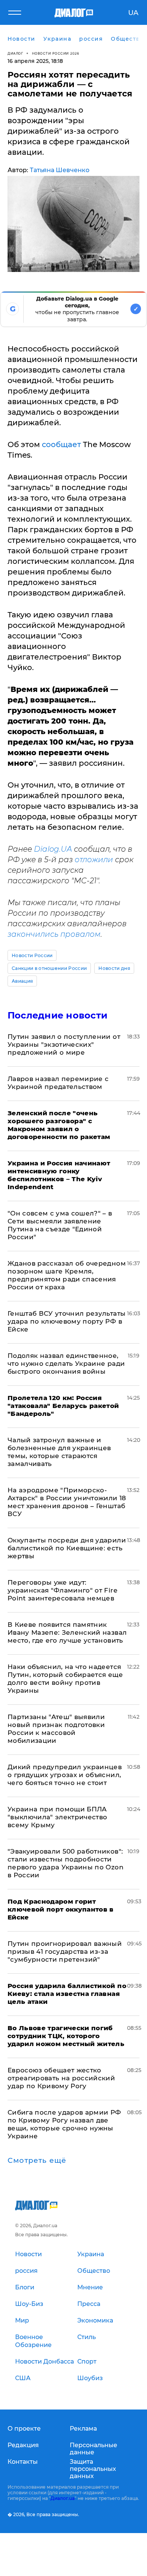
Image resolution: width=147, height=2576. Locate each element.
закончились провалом (54, 934)
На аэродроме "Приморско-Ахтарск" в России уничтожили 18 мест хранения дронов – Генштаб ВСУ (67, 1502)
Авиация (22, 981)
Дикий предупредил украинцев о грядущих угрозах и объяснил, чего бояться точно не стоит (65, 1775)
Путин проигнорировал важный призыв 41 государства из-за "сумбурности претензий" (65, 1951)
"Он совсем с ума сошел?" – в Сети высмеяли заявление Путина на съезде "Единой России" (60, 1225)
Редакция (23, 2445)
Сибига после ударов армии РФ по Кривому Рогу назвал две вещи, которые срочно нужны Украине (64, 2124)
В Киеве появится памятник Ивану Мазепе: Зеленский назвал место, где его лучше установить (67, 1632)
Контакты (23, 2462)
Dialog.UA (53, 849)
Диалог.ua (63, 2498)
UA (133, 13)
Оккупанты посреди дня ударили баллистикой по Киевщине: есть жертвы (67, 1548)
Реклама (83, 2429)
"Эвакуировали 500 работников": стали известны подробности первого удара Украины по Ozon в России (66, 1863)
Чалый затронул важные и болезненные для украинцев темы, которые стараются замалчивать (59, 1452)
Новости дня (114, 968)
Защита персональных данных (93, 2469)
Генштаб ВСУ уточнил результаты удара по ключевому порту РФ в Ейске (67, 1321)
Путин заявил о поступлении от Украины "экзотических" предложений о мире (64, 1044)
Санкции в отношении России (49, 968)
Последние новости (57, 1015)
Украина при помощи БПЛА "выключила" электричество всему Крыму (57, 1817)
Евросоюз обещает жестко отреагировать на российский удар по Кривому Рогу (61, 2078)
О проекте (24, 2429)
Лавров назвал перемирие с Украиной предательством (58, 1083)
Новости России (32, 955)
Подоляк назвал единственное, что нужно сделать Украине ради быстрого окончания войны (66, 1364)
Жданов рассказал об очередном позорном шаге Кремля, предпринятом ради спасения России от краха (67, 1275)
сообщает (61, 444)
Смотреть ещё (37, 2161)
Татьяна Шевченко (60, 170)
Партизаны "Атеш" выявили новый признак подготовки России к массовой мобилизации (56, 1729)
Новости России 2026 (56, 53)
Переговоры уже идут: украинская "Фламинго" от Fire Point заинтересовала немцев (62, 1590)
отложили (94, 860)
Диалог (15, 53)
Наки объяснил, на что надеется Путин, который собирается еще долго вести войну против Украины (65, 1679)
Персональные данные (93, 2449)
